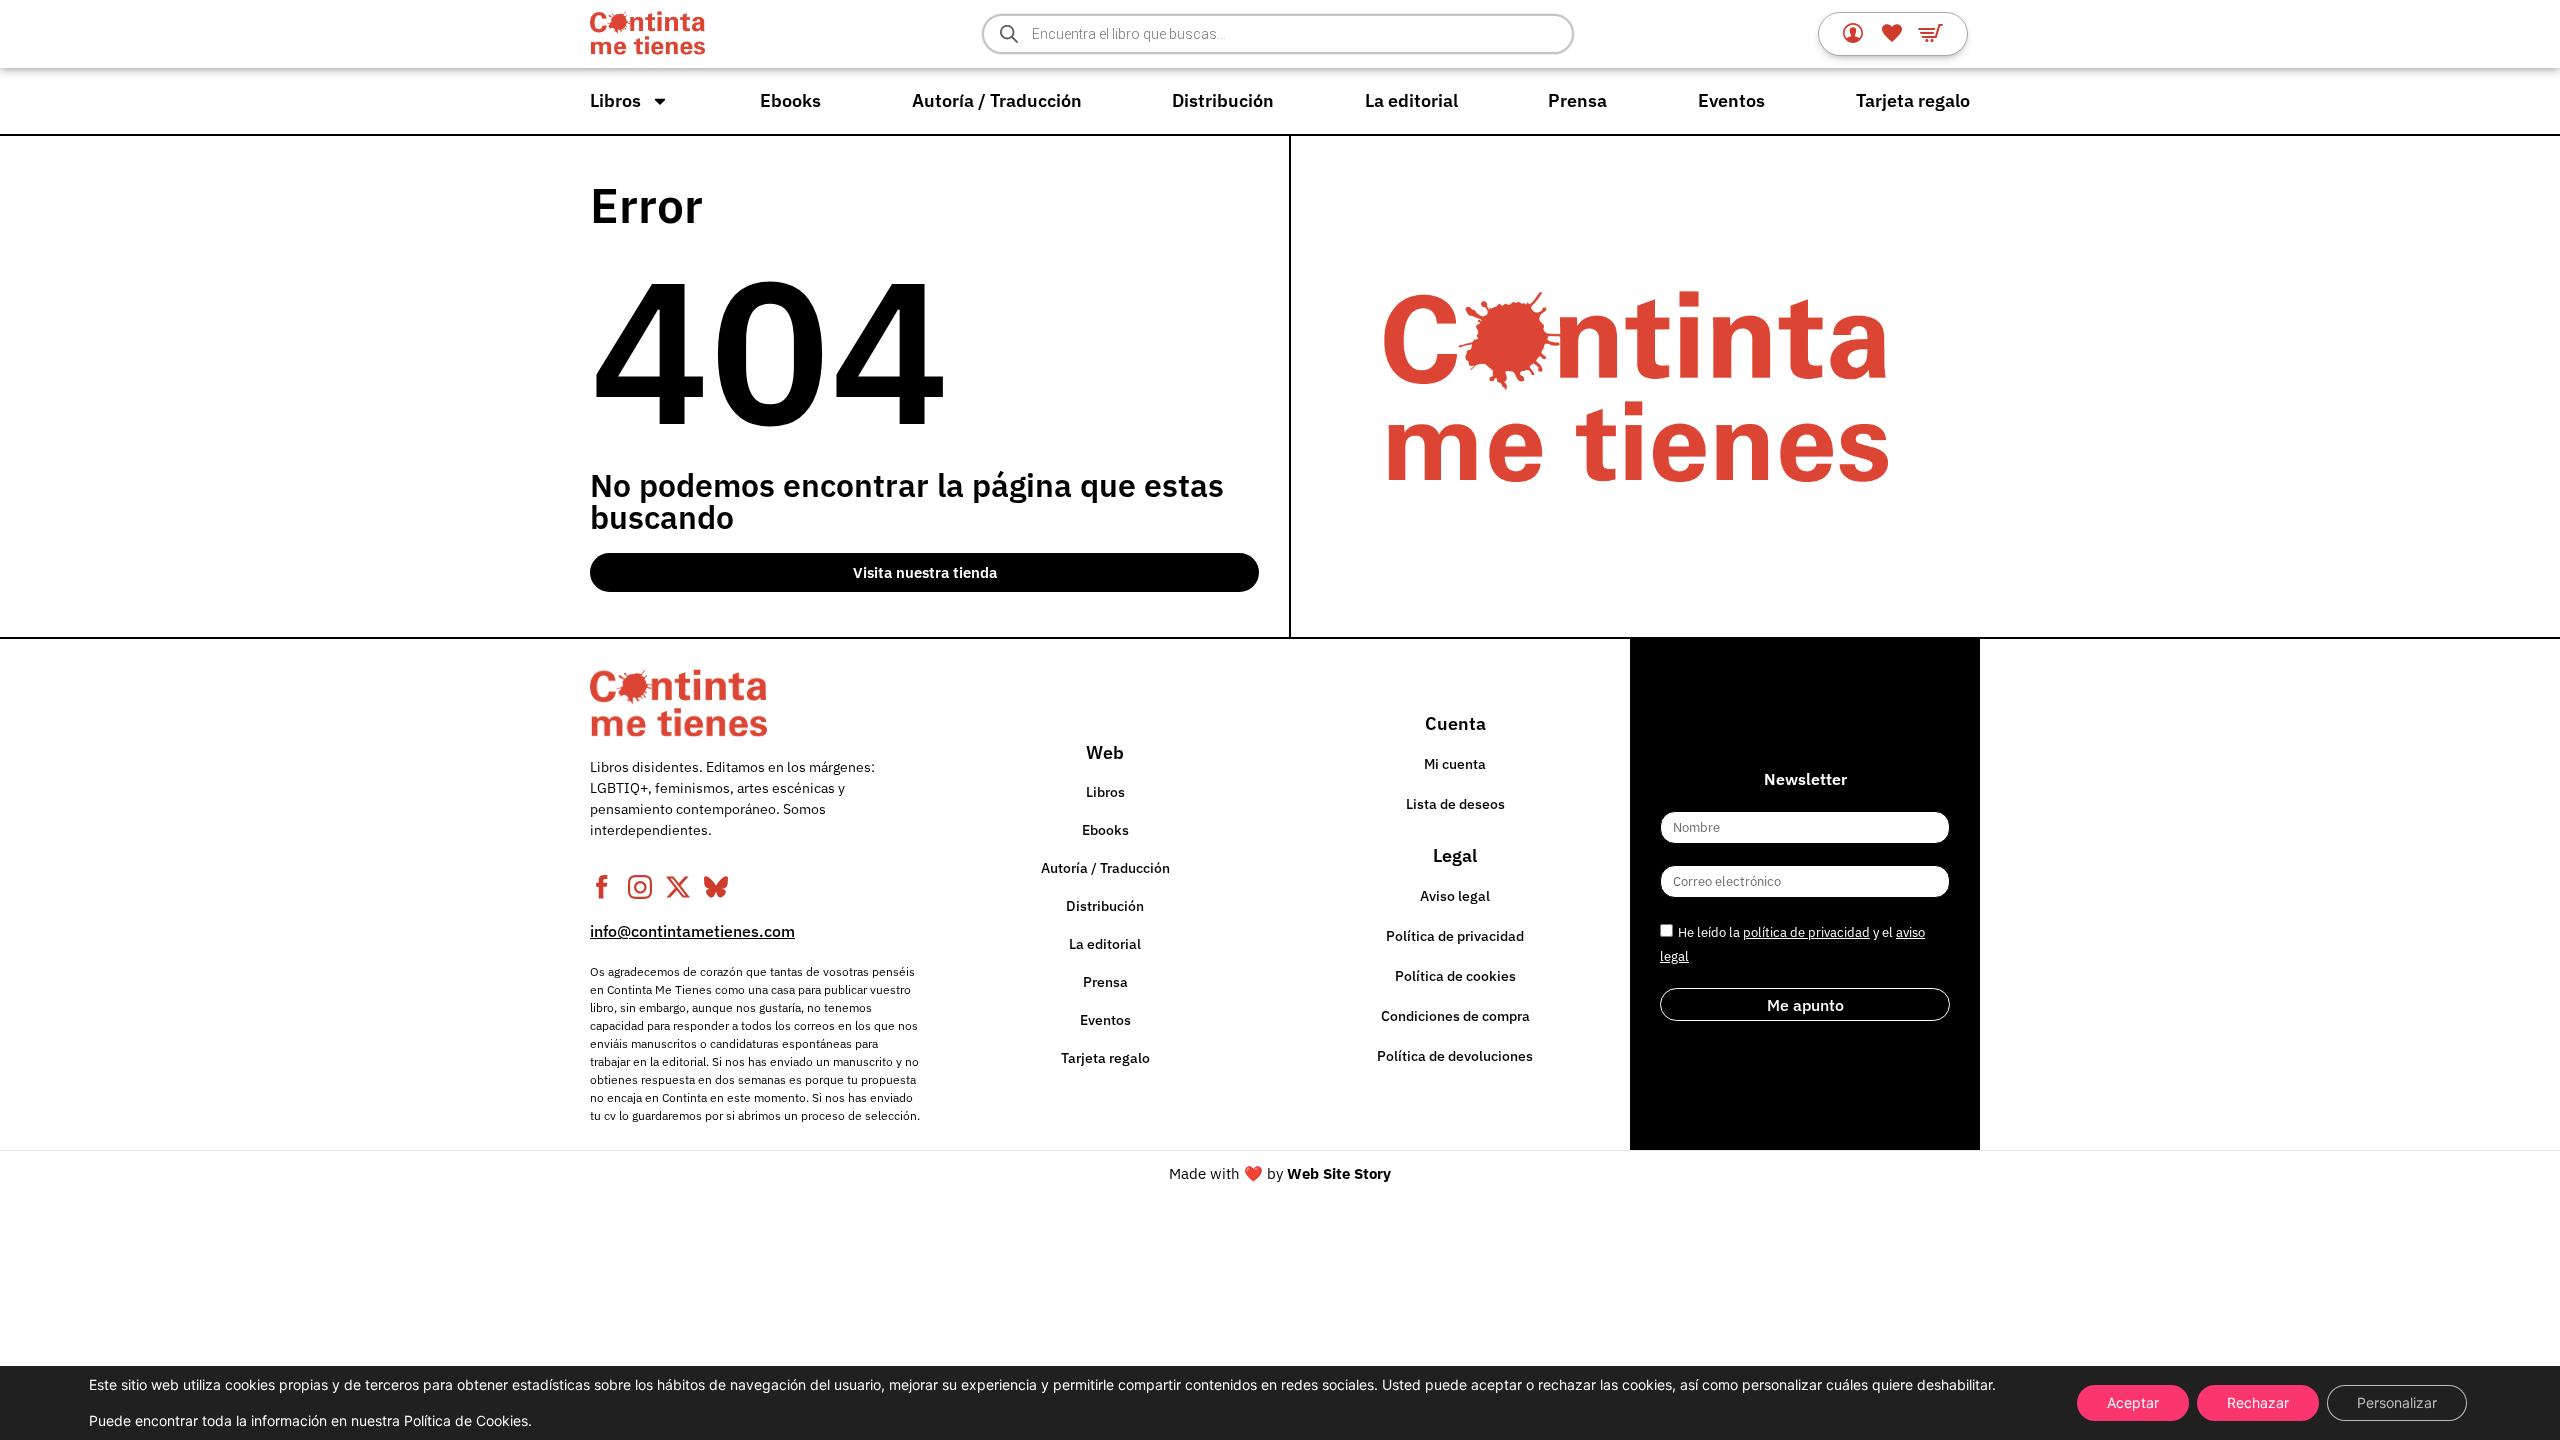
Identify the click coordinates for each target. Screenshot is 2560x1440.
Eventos (1731, 100)
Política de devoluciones (1455, 1056)
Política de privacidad (1455, 936)
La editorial (1411, 100)
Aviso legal (1455, 896)
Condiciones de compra (1455, 1016)
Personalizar (2397, 1402)
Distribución (1223, 100)
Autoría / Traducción (997, 100)
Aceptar (2133, 1402)
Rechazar (2258, 1402)
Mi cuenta (1455, 764)
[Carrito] (1930, 33)
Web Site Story (1339, 1173)
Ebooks (790, 100)
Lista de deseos (1455, 804)
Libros (615, 100)
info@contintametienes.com (692, 931)
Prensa (1577, 100)
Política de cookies (1455, 976)
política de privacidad (1806, 932)
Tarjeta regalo (1913, 100)
